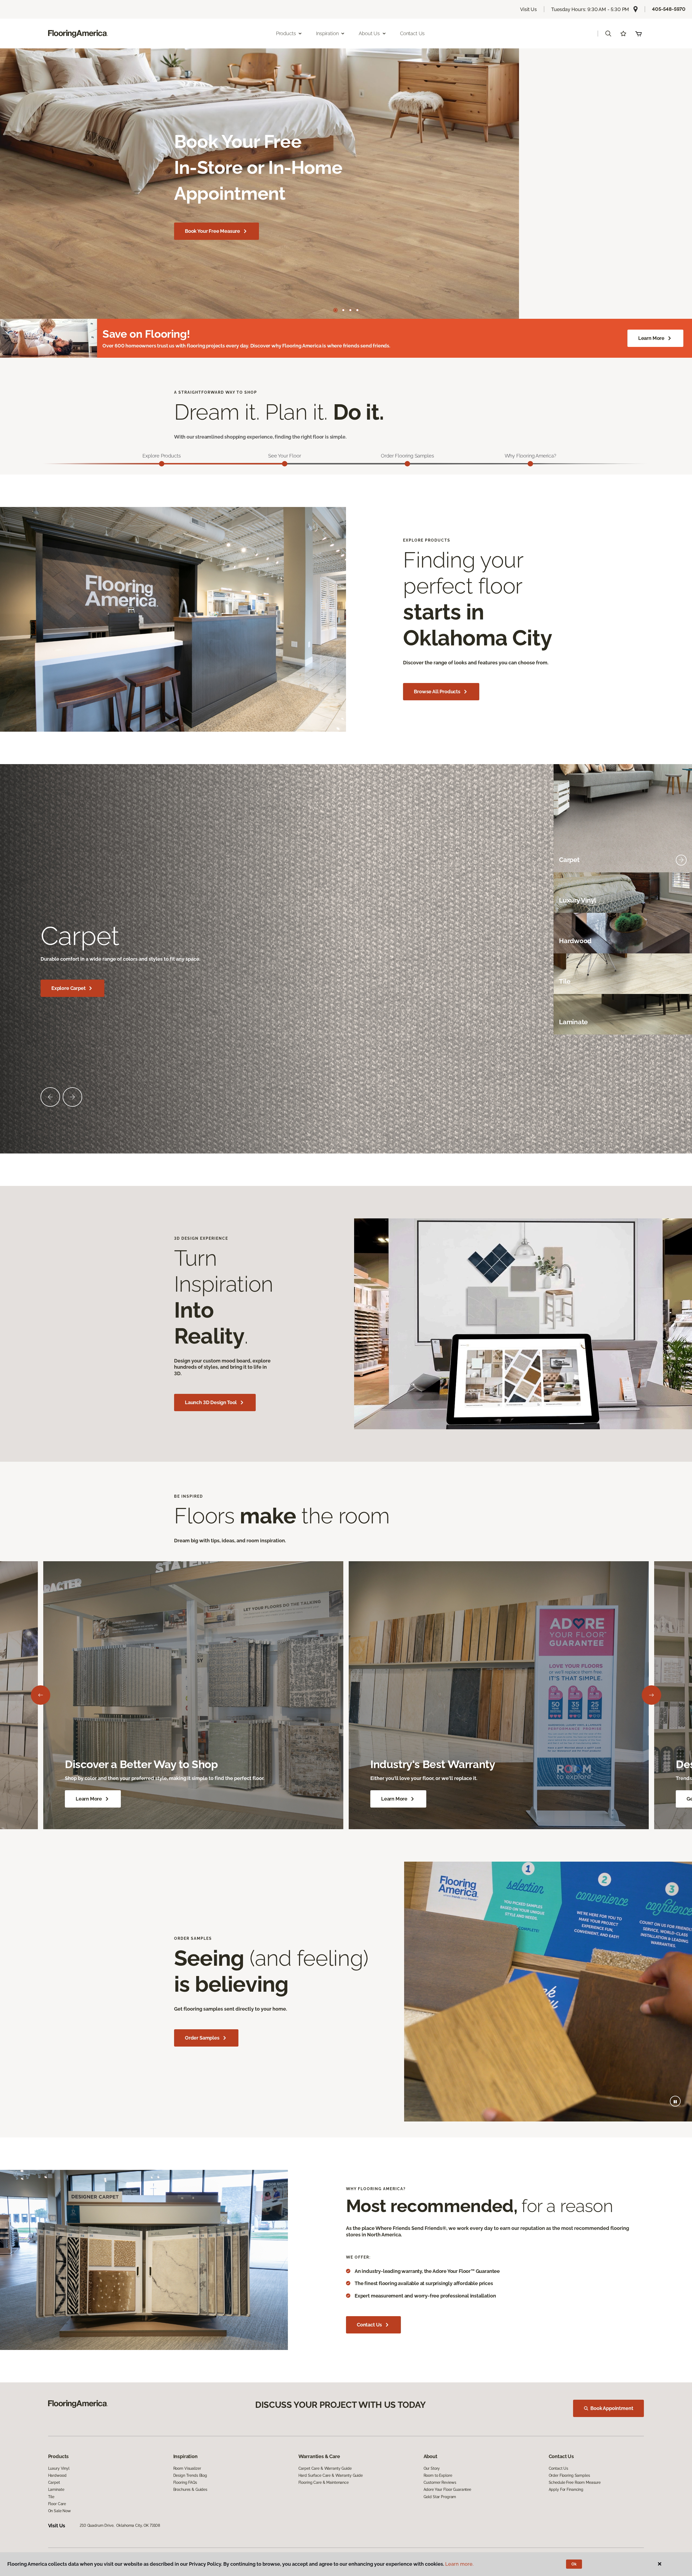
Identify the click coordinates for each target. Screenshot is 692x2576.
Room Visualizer (187, 2468)
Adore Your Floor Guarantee (447, 2489)
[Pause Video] (675, 2101)
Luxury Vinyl (59, 2468)
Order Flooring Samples (569, 2475)
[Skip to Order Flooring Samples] (407, 464)
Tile (51, 2497)
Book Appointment (612, 2408)
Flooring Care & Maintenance (324, 2482)
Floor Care (57, 2504)
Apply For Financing (566, 2489)
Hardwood (57, 2475)
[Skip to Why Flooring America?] (530, 464)
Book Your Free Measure (212, 231)
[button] (608, 34)
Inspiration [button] (327, 33)
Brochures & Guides (190, 2489)
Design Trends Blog (190, 2475)
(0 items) (638, 34)
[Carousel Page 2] (343, 310)
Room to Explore (438, 2475)
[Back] (41, 1695)
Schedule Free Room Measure (575, 2482)
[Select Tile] (681, 982)
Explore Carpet (68, 988)
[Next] (651, 1695)
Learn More (651, 338)
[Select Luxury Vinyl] (681, 901)
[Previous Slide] (50, 1097)
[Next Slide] (72, 1097)
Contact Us (412, 33)
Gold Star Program (440, 2497)
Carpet (54, 2482)
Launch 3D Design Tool (211, 1402)
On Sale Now (59, 2511)
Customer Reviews (440, 2482)
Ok (574, 2564)
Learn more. (459, 2564)
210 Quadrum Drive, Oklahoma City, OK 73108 (120, 2525)
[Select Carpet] (681, 860)
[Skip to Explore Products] (162, 464)
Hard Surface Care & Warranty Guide (331, 2475)
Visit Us (528, 9)
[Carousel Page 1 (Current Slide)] (335, 310)
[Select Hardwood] (681, 941)
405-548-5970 (669, 9)
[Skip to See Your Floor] (285, 464)
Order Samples (202, 2038)
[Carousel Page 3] (350, 310)
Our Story (432, 2468)
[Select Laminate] (681, 1022)
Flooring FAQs (185, 2482)
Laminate (56, 2489)
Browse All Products (437, 692)
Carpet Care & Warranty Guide (325, 2468)
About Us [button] (369, 33)
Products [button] (286, 33)
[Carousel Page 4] (357, 310)
